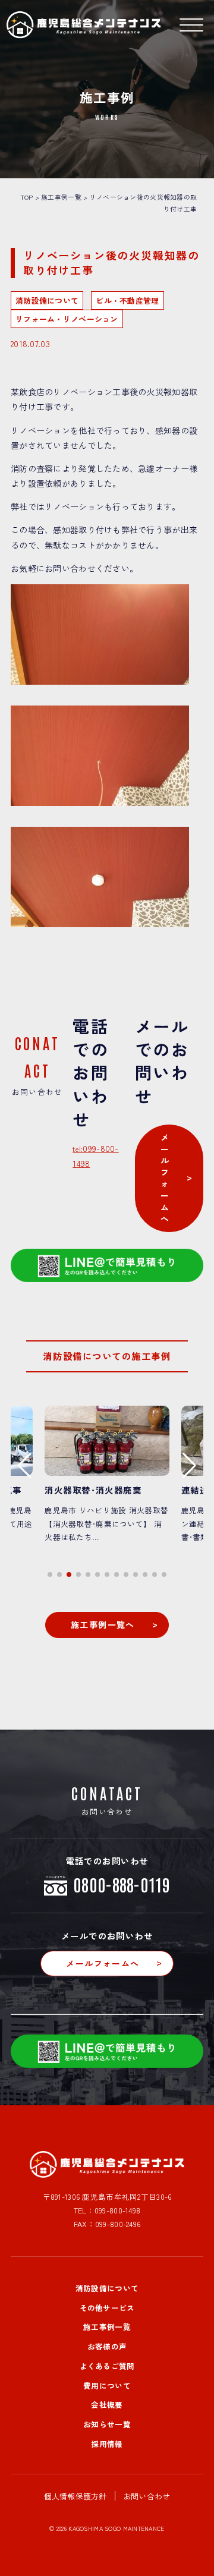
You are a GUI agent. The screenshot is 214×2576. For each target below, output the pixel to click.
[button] (50, 1574)
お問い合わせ (147, 2496)
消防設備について (107, 2288)
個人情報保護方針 (75, 2496)
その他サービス (107, 2308)
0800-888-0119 (122, 1884)
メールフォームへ (165, 1178)
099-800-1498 (117, 2210)
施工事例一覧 (107, 2327)
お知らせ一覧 (107, 2424)
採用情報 (107, 2444)
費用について (107, 2386)
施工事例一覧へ (103, 1624)
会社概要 (107, 2405)
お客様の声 (107, 2346)
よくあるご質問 (107, 2366)
